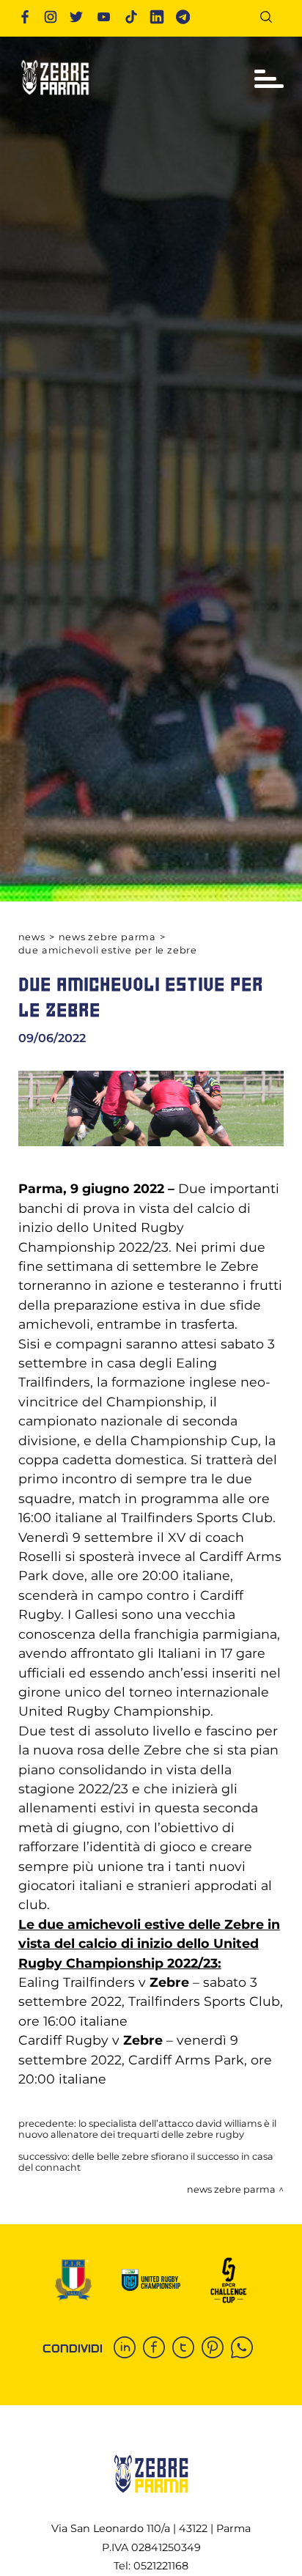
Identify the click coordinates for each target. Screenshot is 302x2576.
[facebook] (158, 2349)
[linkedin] (128, 2349)
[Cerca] (272, 19)
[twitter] (187, 2349)
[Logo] (55, 99)
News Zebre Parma (107, 937)
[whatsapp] (246, 2349)
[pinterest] (216, 2349)
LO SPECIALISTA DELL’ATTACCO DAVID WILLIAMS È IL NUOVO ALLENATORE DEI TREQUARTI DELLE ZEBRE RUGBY (147, 2129)
